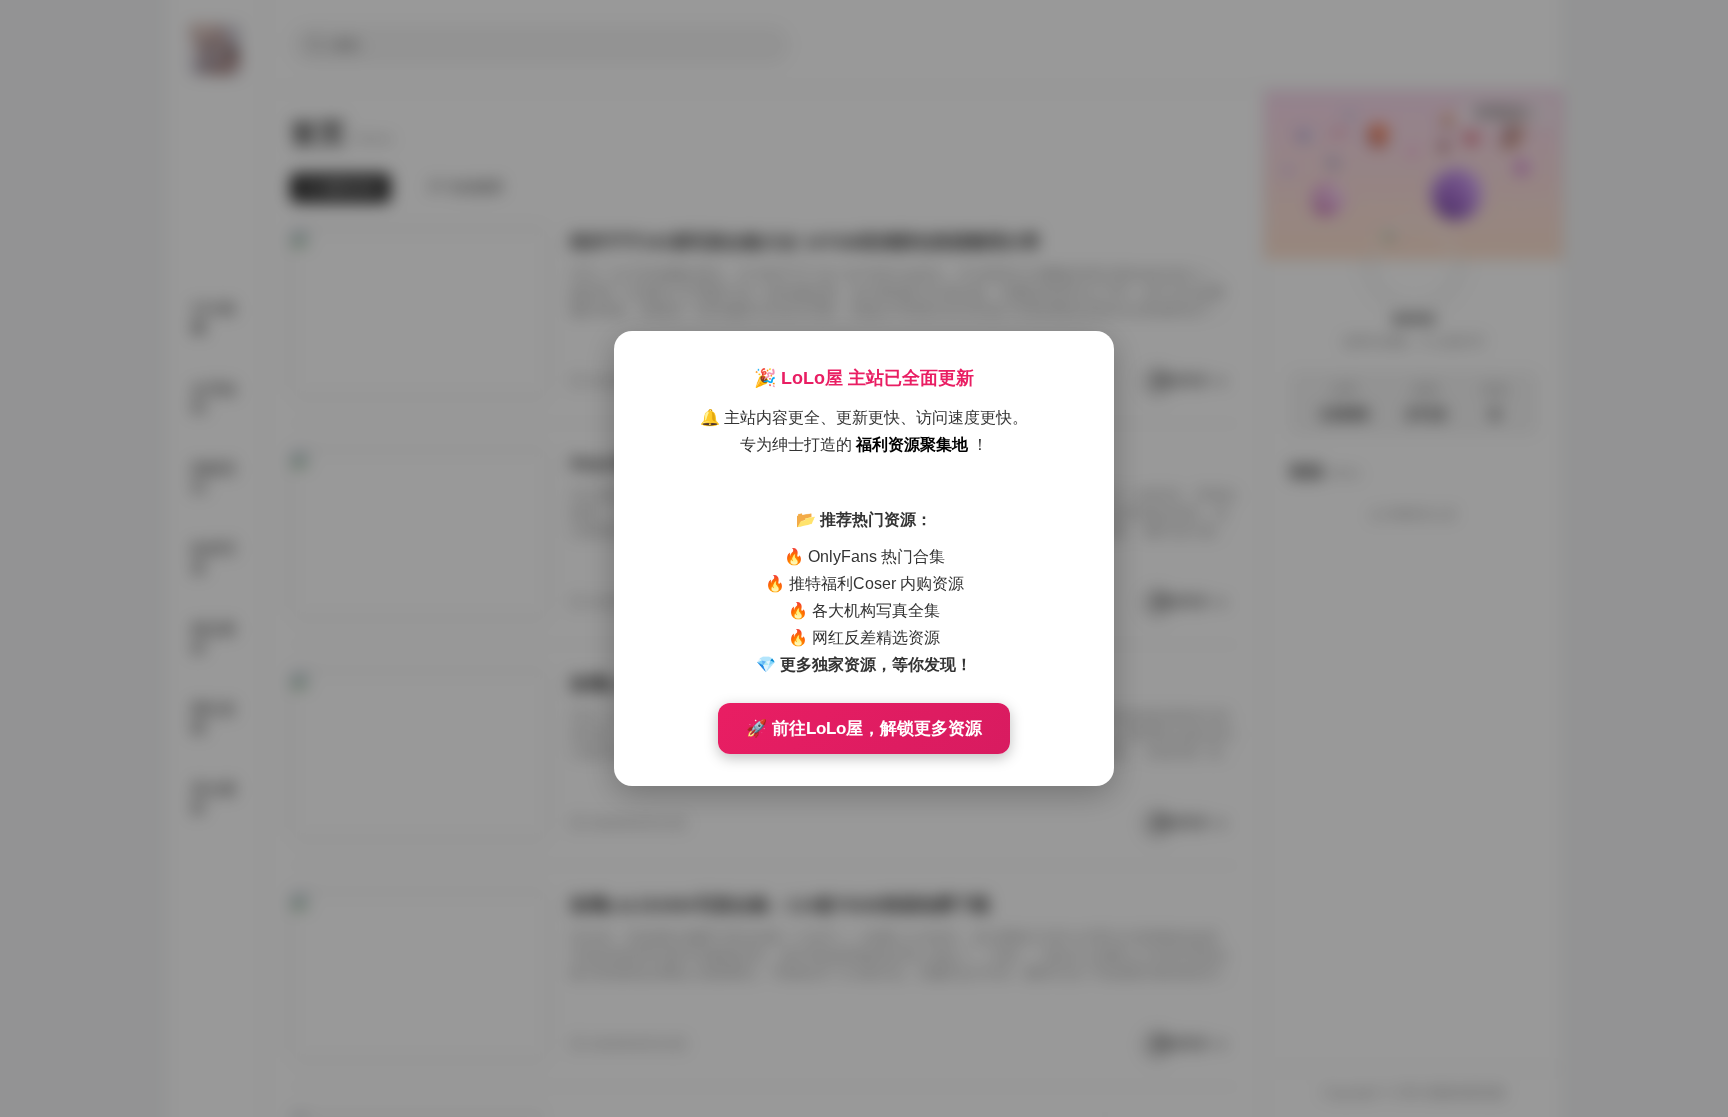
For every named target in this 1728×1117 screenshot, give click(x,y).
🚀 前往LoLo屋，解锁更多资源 (864, 728)
